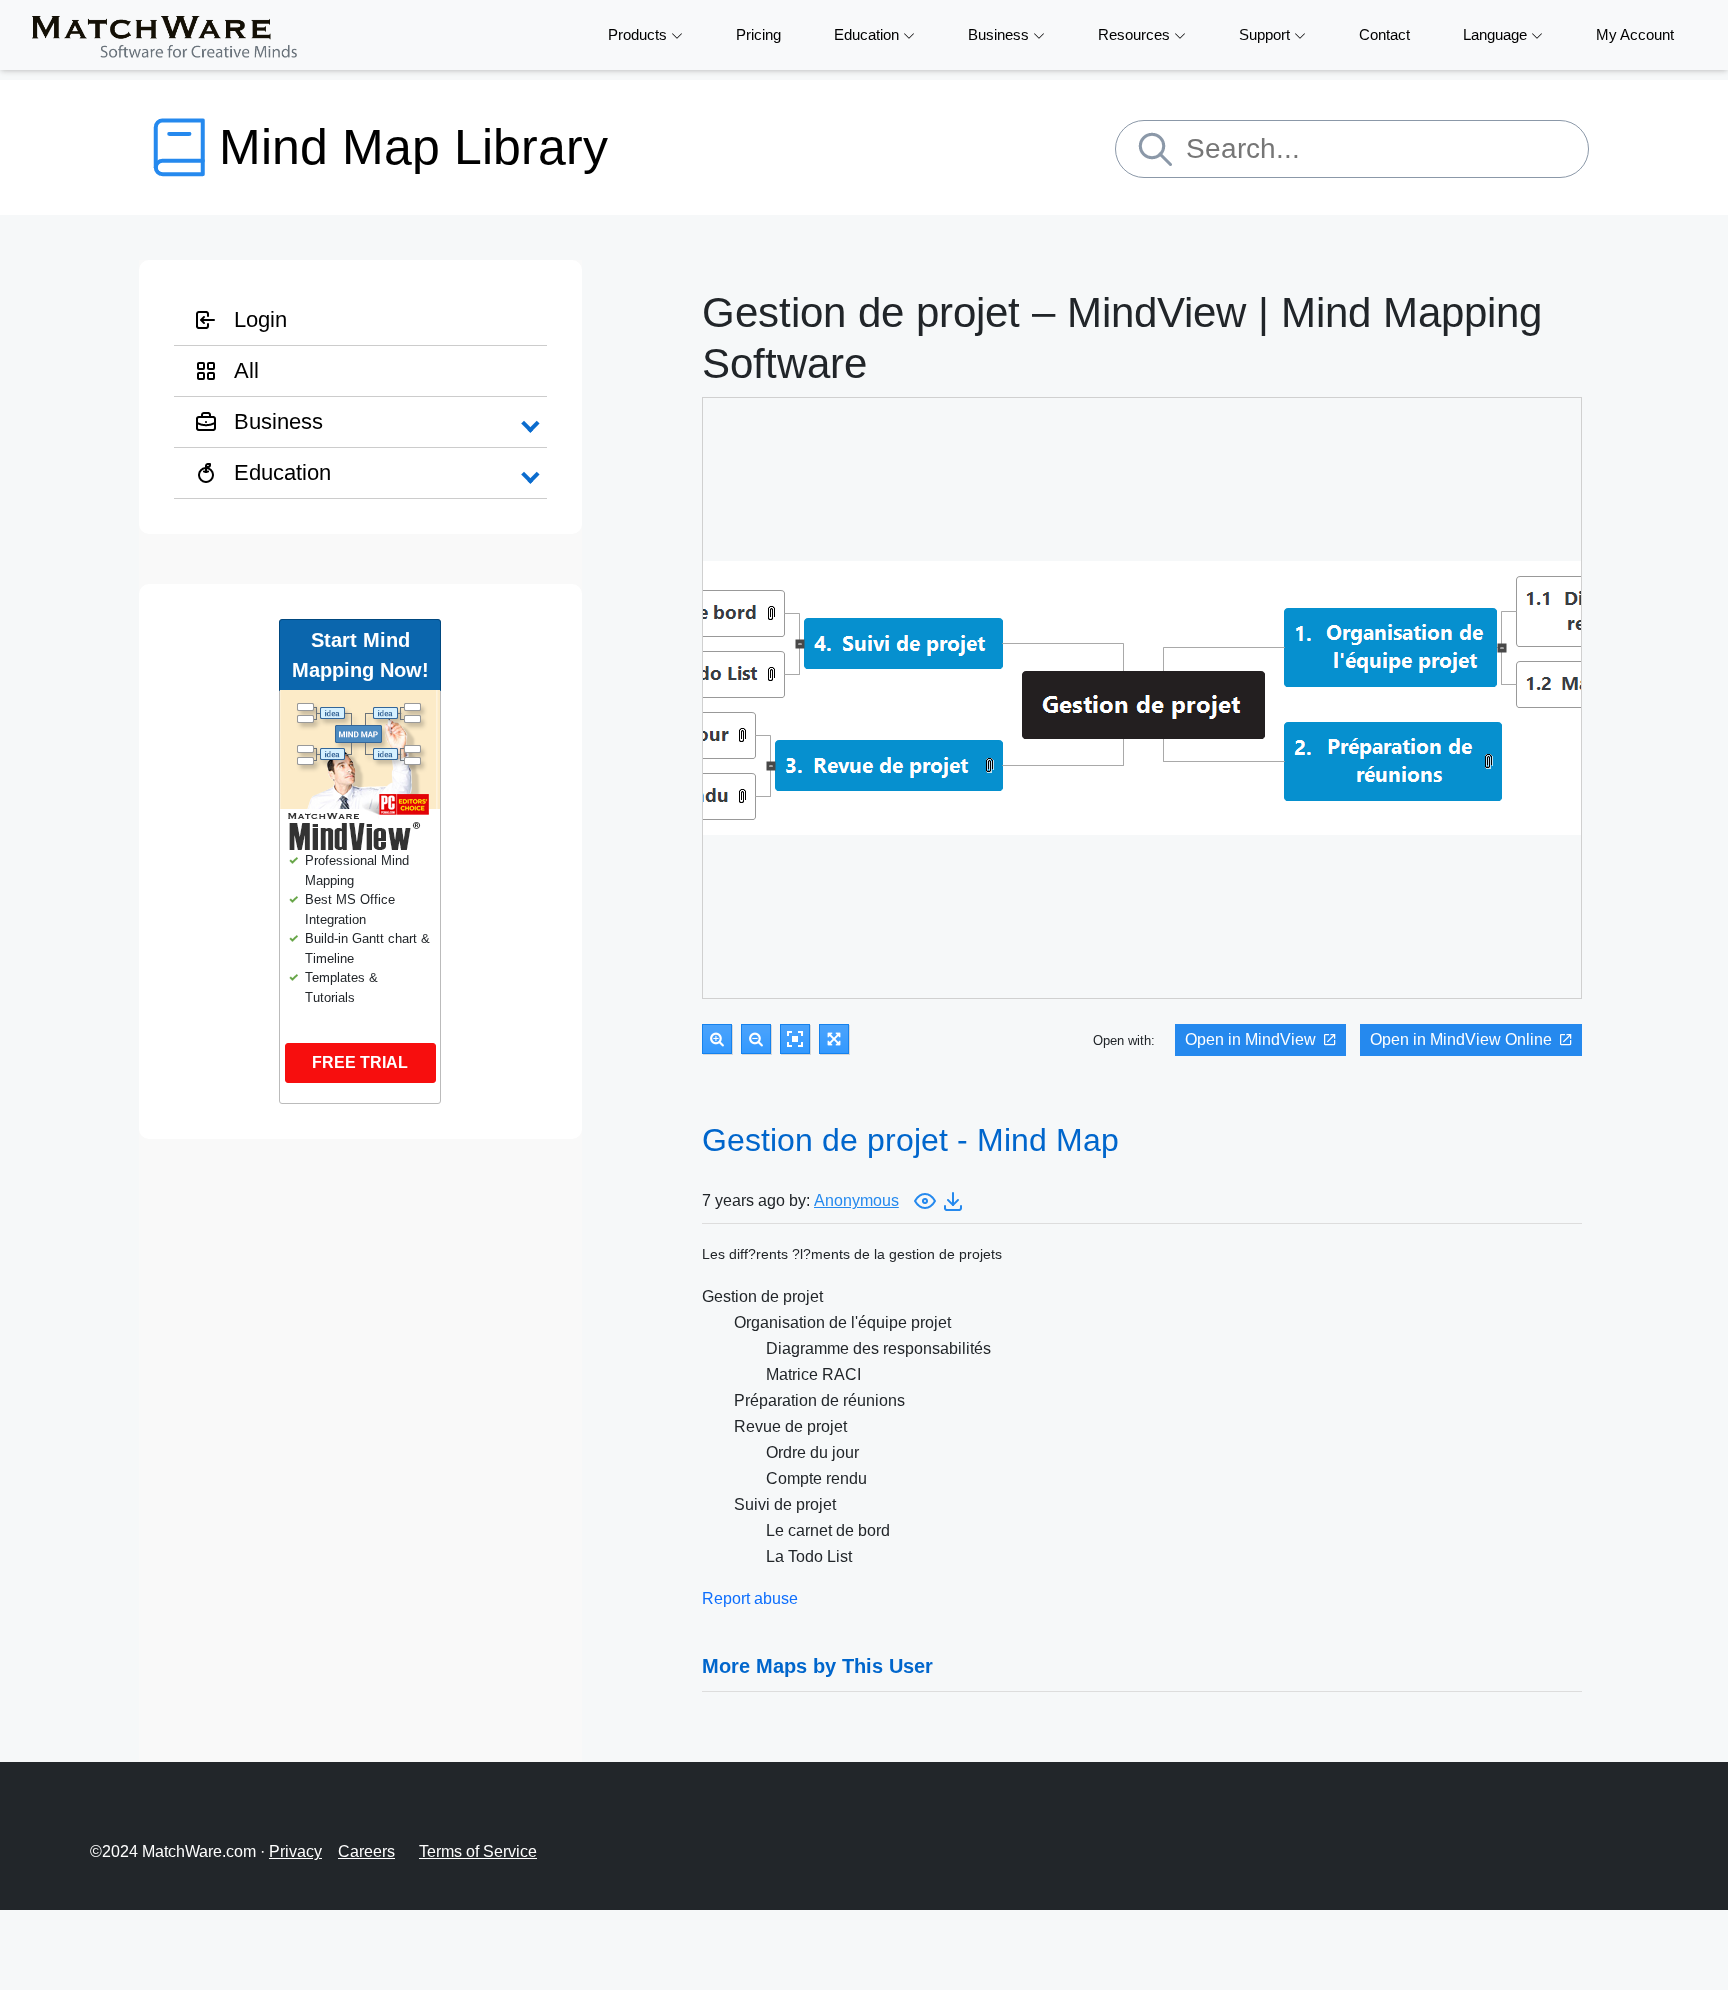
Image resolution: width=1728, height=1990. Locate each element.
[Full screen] (834, 1039)
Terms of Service (478, 1851)
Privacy (295, 1851)
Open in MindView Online (1461, 1039)
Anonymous (856, 1200)
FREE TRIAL (360, 1062)
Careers (366, 1851)
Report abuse (750, 1598)
